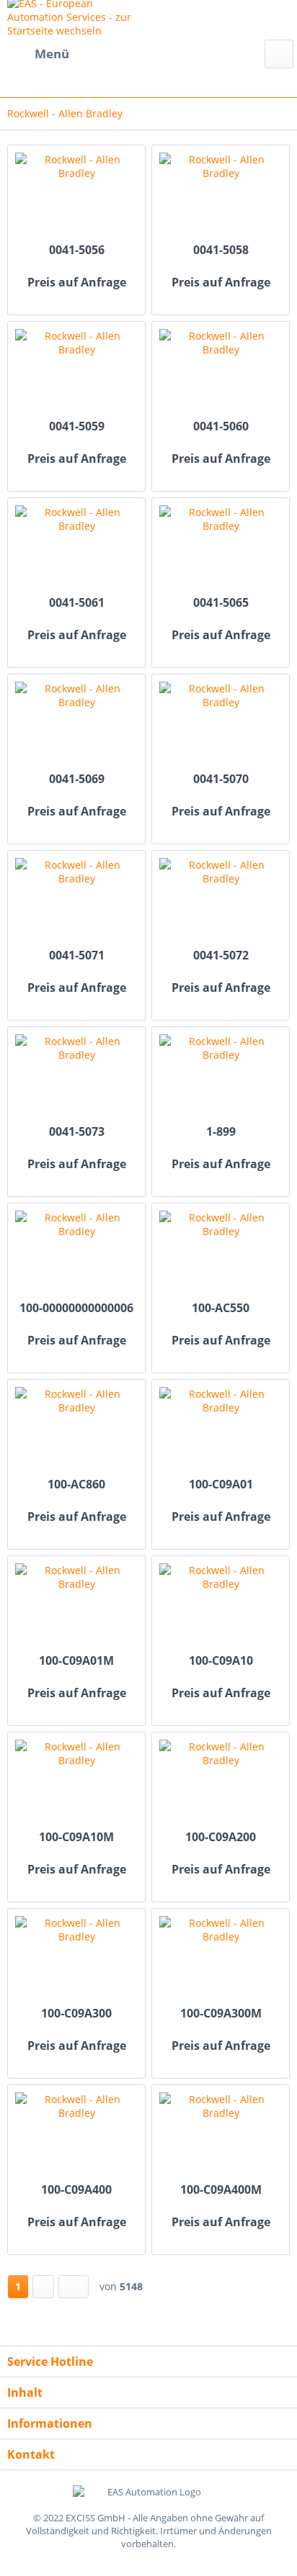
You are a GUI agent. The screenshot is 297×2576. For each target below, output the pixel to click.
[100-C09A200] (221, 1783)
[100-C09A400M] (221, 2136)
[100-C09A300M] (221, 1959)
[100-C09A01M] (76, 1606)
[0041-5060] (221, 372)
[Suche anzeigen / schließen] (279, 54)
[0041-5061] (76, 548)
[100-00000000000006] (76, 1254)
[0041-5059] (76, 372)
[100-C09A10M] (76, 1783)
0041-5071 (77, 955)
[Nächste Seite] (43, 2287)
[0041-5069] (76, 725)
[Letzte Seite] (74, 2287)
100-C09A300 (76, 2014)
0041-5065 (221, 603)
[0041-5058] (221, 196)
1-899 (221, 1132)
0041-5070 (221, 779)
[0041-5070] (221, 725)
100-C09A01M (76, 1661)
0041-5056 (77, 250)
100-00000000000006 (76, 1308)
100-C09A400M (221, 2190)
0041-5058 (221, 250)
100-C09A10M (76, 1837)
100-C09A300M (221, 2014)
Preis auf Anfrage (77, 283)
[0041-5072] (221, 901)
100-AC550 (221, 1308)
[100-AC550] (221, 1254)
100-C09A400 (76, 2190)
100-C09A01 (221, 1484)
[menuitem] (38, 54)
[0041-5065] (221, 548)
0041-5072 (221, 955)
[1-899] (221, 1077)
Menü (52, 54)
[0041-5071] (76, 901)
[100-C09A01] (221, 1430)
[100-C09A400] (76, 2136)
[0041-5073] (76, 1077)
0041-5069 (77, 779)
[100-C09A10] (221, 1606)
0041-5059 (77, 426)
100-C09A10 (221, 1661)
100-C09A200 (221, 1837)
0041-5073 (77, 1132)
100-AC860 (76, 1484)
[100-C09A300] (76, 1959)
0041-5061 (77, 603)
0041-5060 (221, 426)
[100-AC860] (76, 1430)
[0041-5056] (76, 196)
